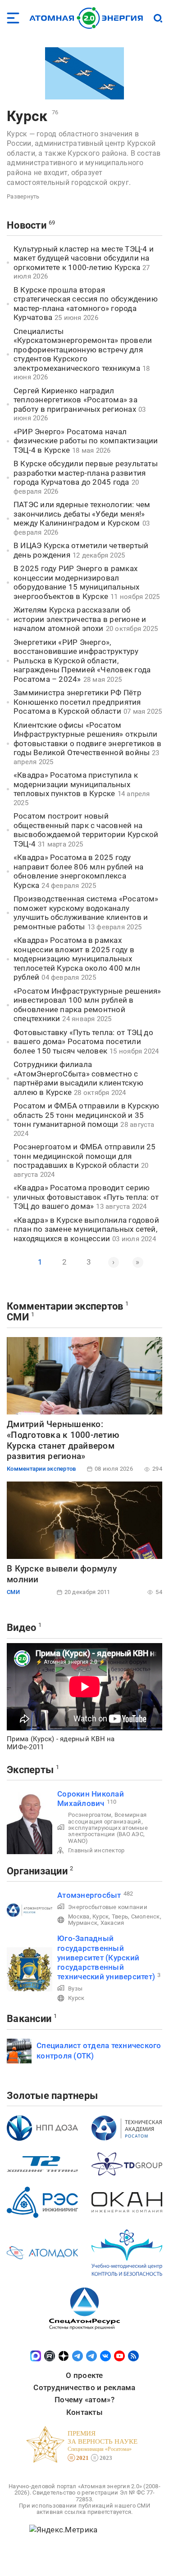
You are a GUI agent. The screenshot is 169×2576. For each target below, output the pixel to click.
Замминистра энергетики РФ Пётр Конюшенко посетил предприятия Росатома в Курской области (78, 702)
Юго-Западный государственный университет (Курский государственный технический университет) (106, 1957)
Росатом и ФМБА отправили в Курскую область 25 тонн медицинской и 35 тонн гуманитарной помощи (87, 1115)
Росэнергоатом (90, 1815)
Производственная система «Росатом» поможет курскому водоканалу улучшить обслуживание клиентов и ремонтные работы (86, 913)
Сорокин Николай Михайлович (91, 1799)
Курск (27, 116)
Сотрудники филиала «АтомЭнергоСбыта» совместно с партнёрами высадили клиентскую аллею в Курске (78, 1078)
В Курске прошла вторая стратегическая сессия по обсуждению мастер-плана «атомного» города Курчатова (86, 304)
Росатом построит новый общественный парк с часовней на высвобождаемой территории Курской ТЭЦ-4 (86, 830)
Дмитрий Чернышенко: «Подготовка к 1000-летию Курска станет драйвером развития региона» (63, 1440)
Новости (27, 225)
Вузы (75, 1988)
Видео (21, 1628)
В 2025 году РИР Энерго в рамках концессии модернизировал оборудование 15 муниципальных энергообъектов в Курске (77, 582)
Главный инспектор (96, 1850)
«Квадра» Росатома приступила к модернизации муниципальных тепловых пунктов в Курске (76, 784)
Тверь (120, 1916)
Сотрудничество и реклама (84, 2387)
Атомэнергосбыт (89, 1895)
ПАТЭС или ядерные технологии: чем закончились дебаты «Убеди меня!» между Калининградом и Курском (82, 514)
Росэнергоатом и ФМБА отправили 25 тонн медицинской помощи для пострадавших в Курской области (84, 1156)
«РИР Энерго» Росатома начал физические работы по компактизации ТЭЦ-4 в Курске (86, 441)
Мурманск (83, 1923)
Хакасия (112, 1923)
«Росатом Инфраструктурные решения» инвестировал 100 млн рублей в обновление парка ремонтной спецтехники (87, 1005)
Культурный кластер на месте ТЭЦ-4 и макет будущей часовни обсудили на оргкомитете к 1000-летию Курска (84, 258)
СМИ (18, 1317)
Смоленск (146, 1916)
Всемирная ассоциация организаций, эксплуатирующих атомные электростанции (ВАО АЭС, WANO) (108, 1828)
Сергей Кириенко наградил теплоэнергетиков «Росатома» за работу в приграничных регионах (75, 400)
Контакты (84, 2412)
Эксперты (30, 1770)
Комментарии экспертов (65, 1306)
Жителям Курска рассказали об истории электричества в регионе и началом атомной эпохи (80, 619)
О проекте (84, 2375)
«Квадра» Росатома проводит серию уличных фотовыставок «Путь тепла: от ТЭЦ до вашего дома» (86, 1197)
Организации (37, 1871)
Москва (79, 1916)
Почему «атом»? (84, 2400)
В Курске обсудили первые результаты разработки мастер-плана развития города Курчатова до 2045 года (86, 473)
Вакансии (29, 2019)
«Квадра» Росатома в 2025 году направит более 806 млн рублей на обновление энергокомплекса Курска (78, 871)
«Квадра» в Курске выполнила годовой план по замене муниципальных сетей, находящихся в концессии (86, 1229)
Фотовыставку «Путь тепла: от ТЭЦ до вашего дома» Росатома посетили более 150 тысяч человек (83, 1042)
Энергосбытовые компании (108, 1907)
